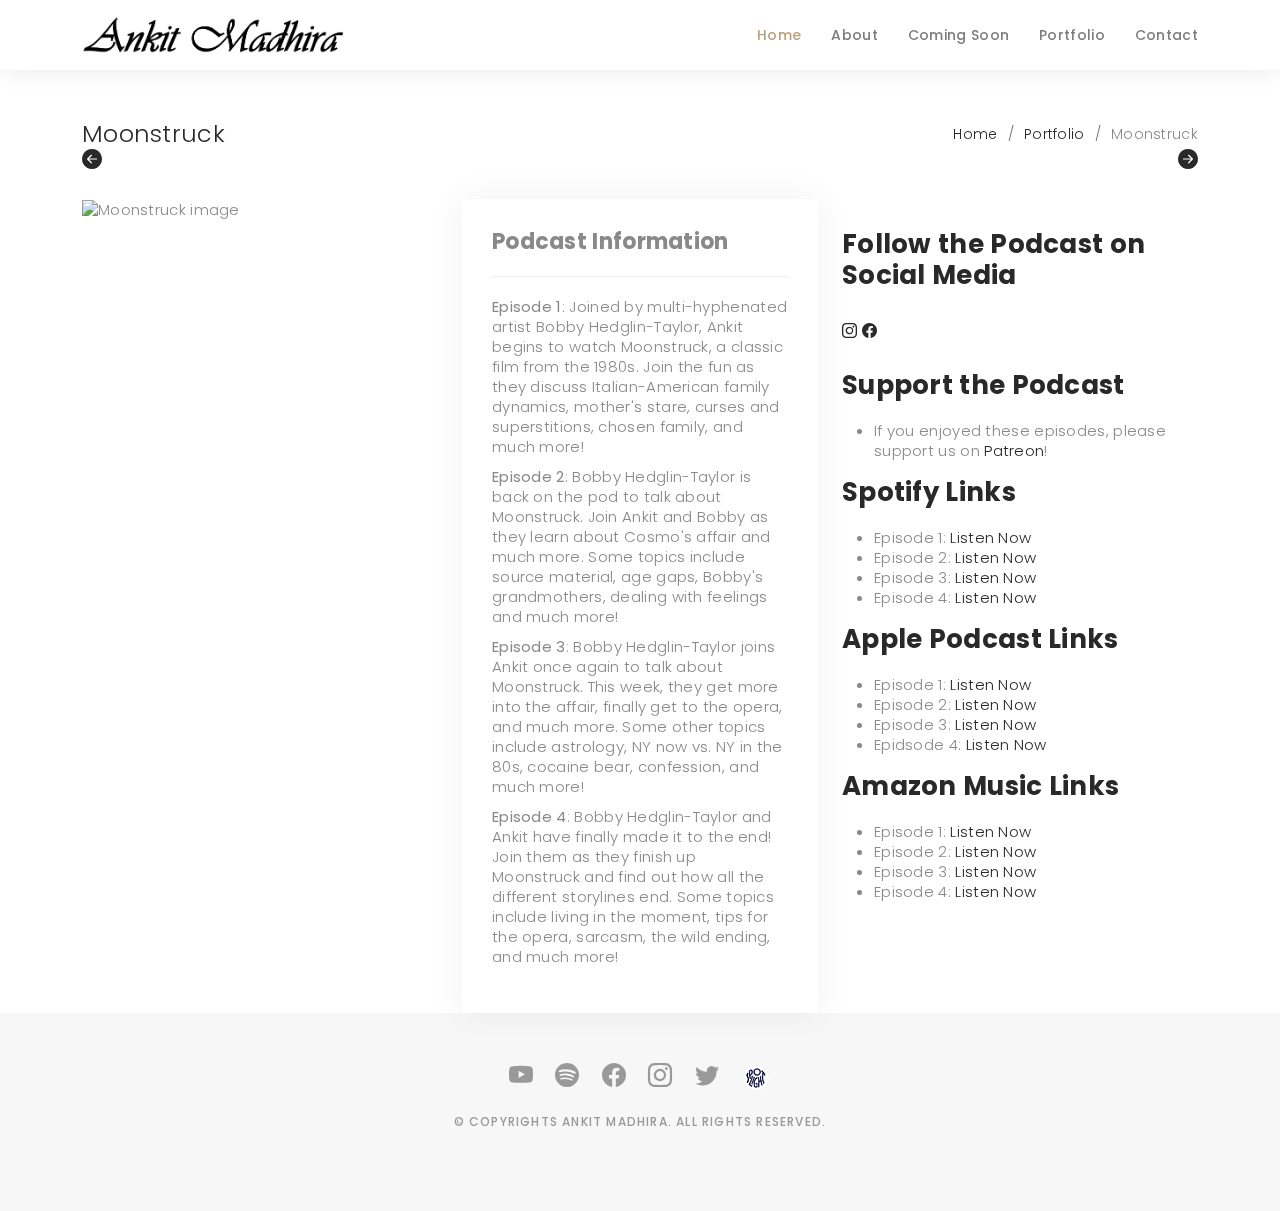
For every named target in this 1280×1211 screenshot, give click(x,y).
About (854, 35)
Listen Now (990, 537)
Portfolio (1072, 35)
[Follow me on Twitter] (708, 1075)
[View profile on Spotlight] (756, 1075)
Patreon (1014, 450)
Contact (1166, 35)
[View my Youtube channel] (522, 1075)
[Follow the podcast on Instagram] (849, 330)
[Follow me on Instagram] (661, 1075)
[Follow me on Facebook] (615, 1075)
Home (779, 35)
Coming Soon (958, 35)
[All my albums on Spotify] (568, 1075)
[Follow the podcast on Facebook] (869, 330)
